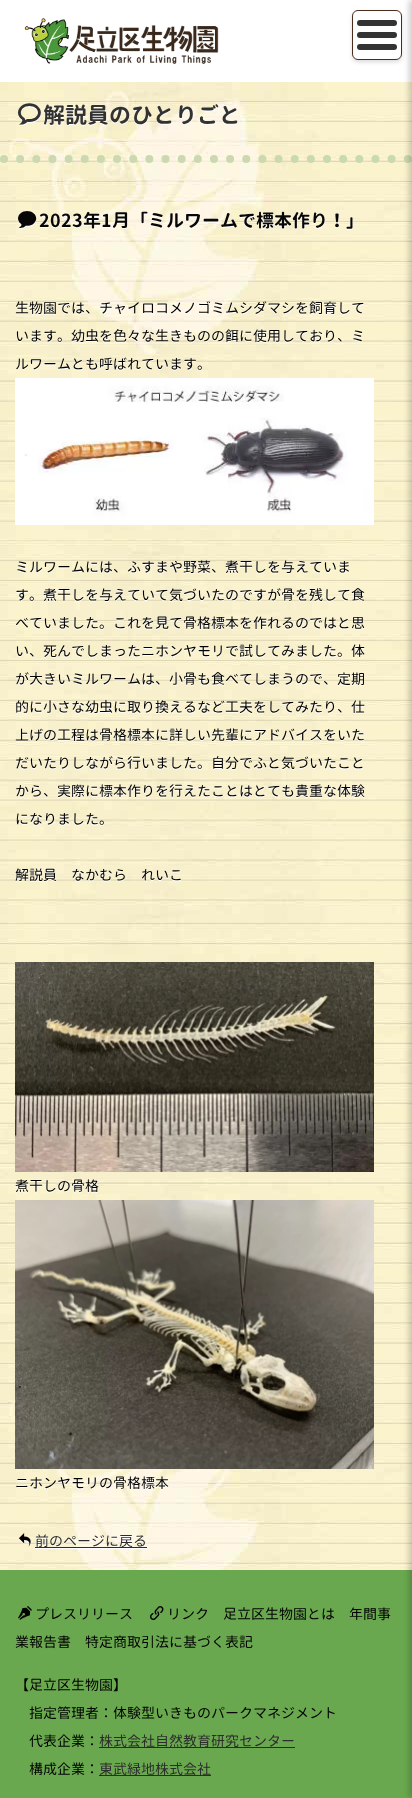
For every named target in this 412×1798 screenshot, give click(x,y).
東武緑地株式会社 (155, 1768)
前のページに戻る (91, 1540)
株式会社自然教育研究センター (197, 1740)
